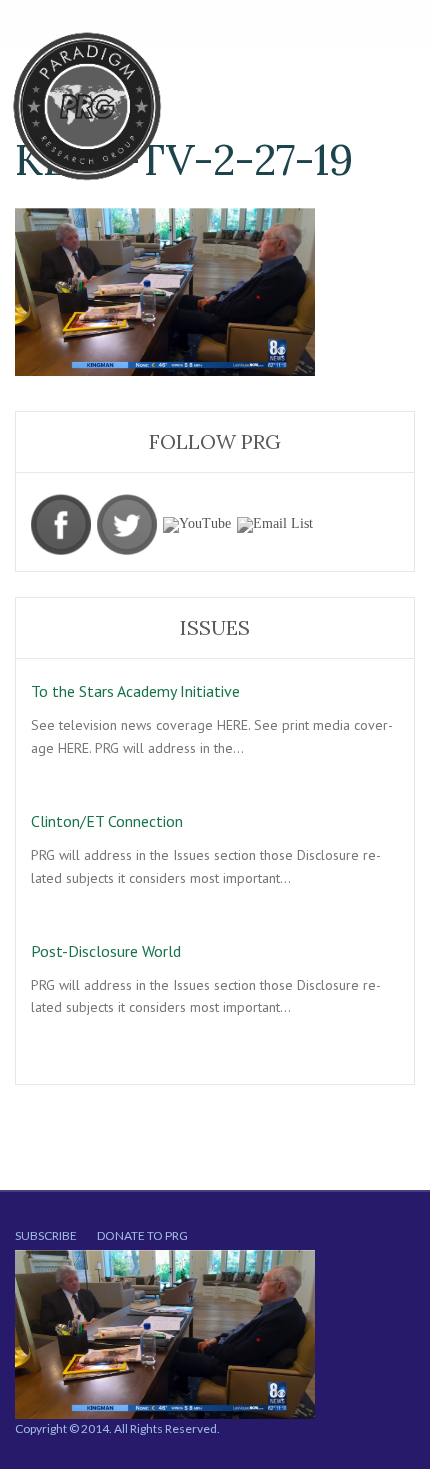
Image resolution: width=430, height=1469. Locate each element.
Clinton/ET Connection (107, 821)
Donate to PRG (142, 1235)
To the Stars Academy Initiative (135, 691)
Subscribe (46, 1235)
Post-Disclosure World (106, 951)
